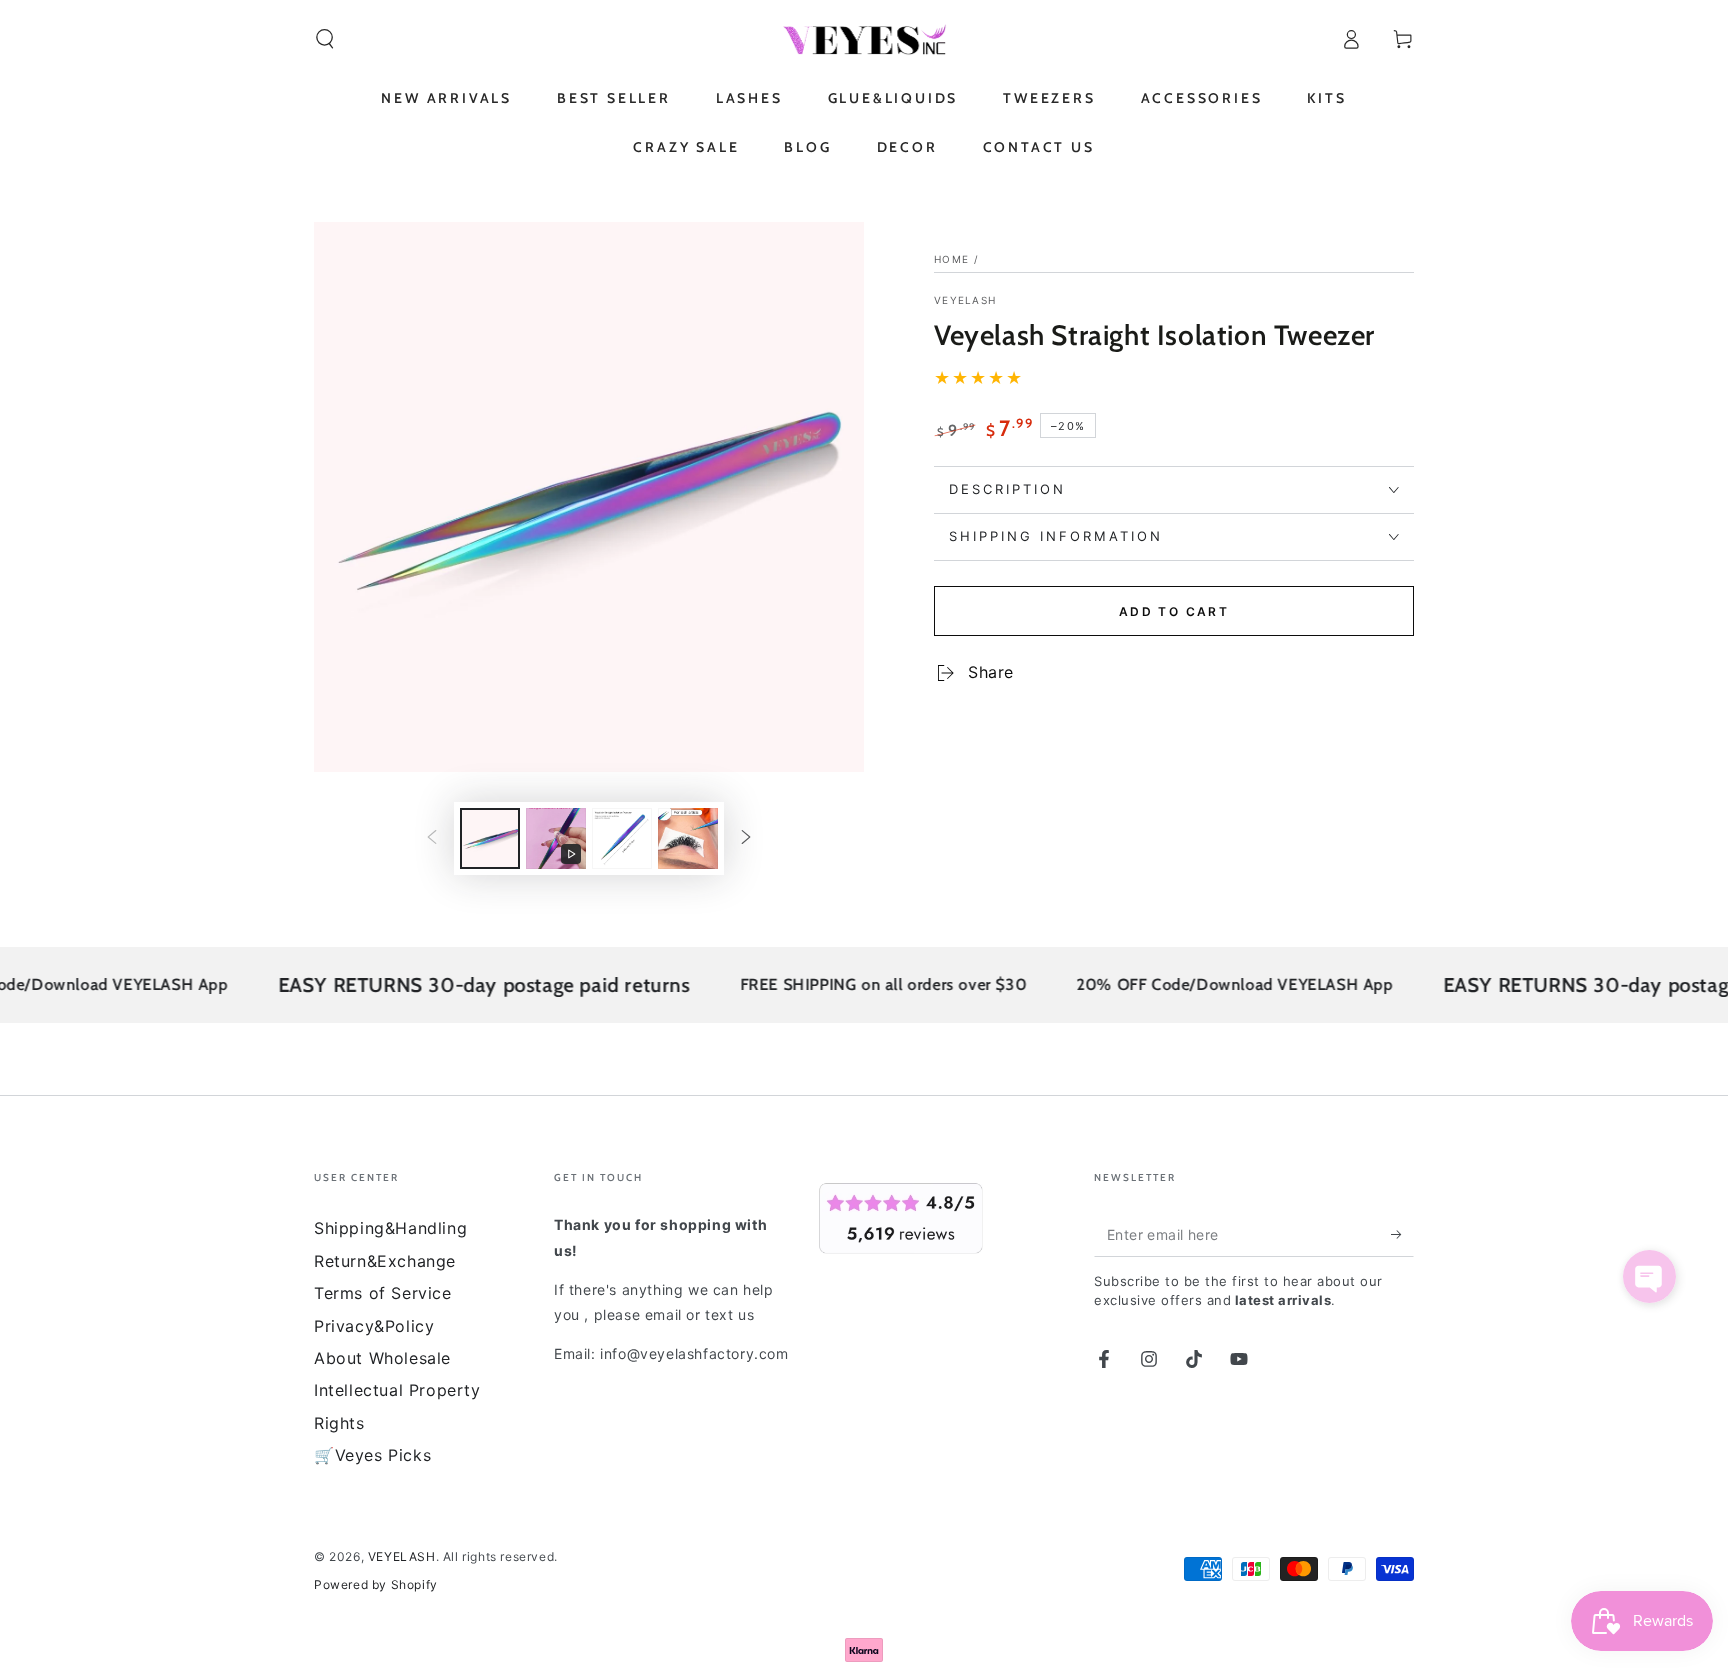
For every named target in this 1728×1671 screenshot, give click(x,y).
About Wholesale (382, 1358)
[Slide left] (432, 839)
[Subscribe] (1402, 1234)
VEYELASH (965, 300)
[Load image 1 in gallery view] (490, 838)
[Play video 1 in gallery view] (556, 838)
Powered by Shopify (376, 1584)
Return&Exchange (385, 1261)
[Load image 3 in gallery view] (688, 838)
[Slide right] (746, 839)
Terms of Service (383, 1293)
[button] (325, 39)
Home (951, 259)
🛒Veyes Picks (372, 1455)
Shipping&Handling (390, 1228)
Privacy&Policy (374, 1326)
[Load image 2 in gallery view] (622, 838)
